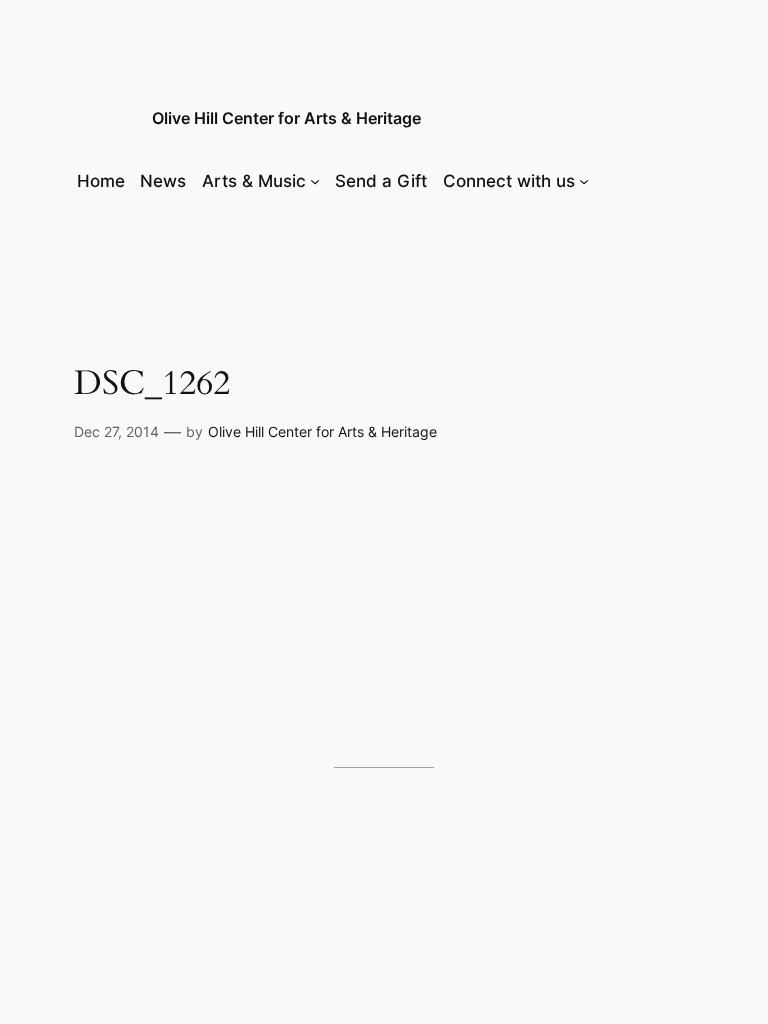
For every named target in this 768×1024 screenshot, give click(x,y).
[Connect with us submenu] (584, 181)
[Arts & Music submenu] (315, 181)
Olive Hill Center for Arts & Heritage (286, 118)
